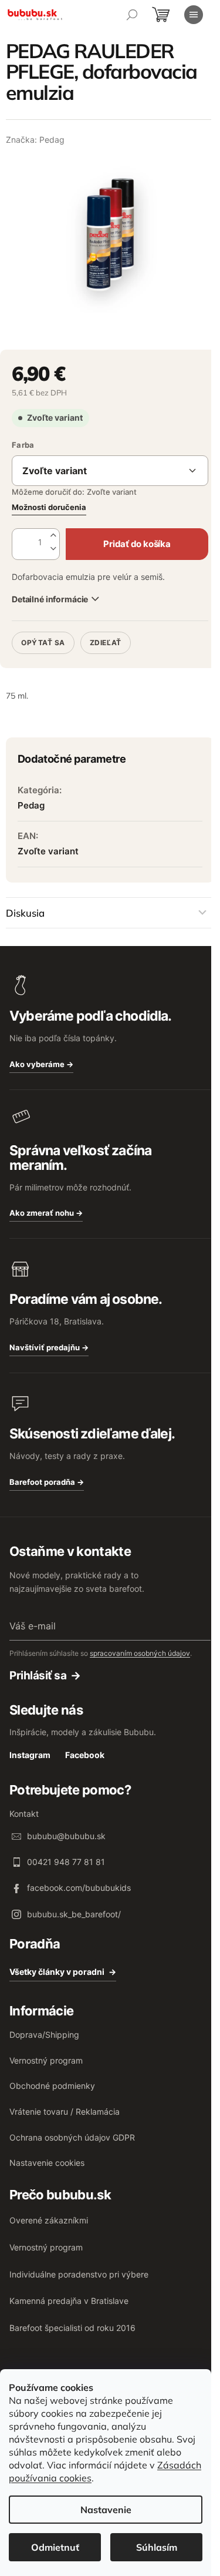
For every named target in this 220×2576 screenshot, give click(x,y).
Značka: (35, 140)
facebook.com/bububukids (79, 1888)
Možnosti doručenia (49, 507)
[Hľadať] (132, 15)
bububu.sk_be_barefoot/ (74, 1914)
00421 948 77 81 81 (66, 1862)
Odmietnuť (55, 2547)
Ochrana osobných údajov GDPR (72, 2137)
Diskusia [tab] (25, 913)
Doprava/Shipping (44, 2035)
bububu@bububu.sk (66, 1836)
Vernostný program (46, 2060)
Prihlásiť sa (38, 1676)
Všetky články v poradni (57, 1972)
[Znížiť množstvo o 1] (53, 549)
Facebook (85, 1755)
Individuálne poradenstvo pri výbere (79, 2274)
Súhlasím (157, 2547)
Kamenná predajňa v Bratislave (69, 2301)
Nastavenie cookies (47, 2163)
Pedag (31, 805)
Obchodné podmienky (52, 2086)
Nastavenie (106, 2510)
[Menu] (194, 15)
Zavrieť (92, 627)
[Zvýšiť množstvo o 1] (53, 536)
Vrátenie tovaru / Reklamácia (65, 2112)
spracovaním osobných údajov (140, 1653)
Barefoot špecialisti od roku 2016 (72, 2328)
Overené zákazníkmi (49, 2220)
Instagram (30, 1755)
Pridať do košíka (137, 544)
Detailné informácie (50, 599)
